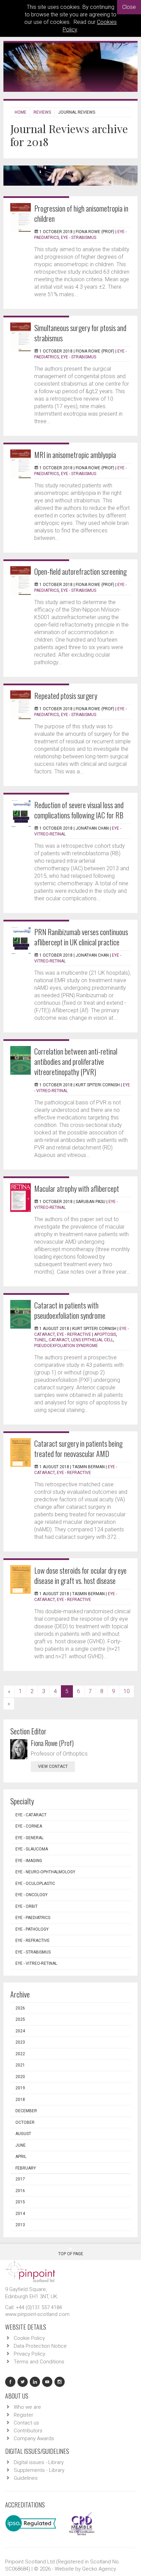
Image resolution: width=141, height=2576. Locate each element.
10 (127, 1691)
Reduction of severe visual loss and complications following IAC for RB (79, 810)
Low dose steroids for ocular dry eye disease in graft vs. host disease (80, 1575)
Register (23, 2415)
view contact (53, 1766)
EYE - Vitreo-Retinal (36, 1963)
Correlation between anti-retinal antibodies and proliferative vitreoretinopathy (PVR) (76, 1061)
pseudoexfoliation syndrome (66, 1346)
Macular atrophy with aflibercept (77, 1188)
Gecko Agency (99, 2569)
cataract (59, 1340)
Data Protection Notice (40, 2346)
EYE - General (29, 1838)
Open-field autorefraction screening (80, 571)
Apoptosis (105, 1334)
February (26, 2168)
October (25, 2122)
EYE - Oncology (31, 1895)
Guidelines (26, 2478)
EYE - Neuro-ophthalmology (45, 1872)
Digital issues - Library (39, 2462)
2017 (20, 2179)
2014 (20, 2214)
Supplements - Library (39, 2470)
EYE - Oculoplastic (35, 1884)
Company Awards (34, 2438)
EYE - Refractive (74, 1334)
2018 (20, 2100)
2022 (20, 2054)
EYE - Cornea (29, 1826)
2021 (20, 2065)
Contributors (28, 2431)
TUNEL (40, 1340)
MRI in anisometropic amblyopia (75, 455)
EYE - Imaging (29, 1861)
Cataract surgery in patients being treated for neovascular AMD (78, 1448)
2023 (20, 2042)
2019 (20, 2088)
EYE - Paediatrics (33, 1918)
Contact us (26, 2423)
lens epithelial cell (92, 1340)
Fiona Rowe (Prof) (52, 1743)
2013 (20, 2225)
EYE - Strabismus (79, 238)
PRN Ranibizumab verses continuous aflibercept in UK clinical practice (81, 937)
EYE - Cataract (31, 1815)
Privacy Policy (29, 2354)
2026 (20, 2008)
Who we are (27, 2407)
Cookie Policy (29, 2338)
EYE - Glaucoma (32, 1849)
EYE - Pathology (32, 1929)
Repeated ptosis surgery (66, 696)
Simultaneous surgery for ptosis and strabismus (80, 333)
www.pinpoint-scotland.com (37, 2314)
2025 (20, 2019)
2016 (20, 2191)
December (26, 2111)
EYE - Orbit (27, 1906)
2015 (20, 2202)
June (21, 2145)
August (23, 2134)
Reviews (42, 112)
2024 (20, 2031)
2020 (20, 2077)
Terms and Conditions (39, 2362)
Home (21, 112)
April (21, 2157)
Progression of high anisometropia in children (81, 213)
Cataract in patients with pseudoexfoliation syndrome (70, 1310)
